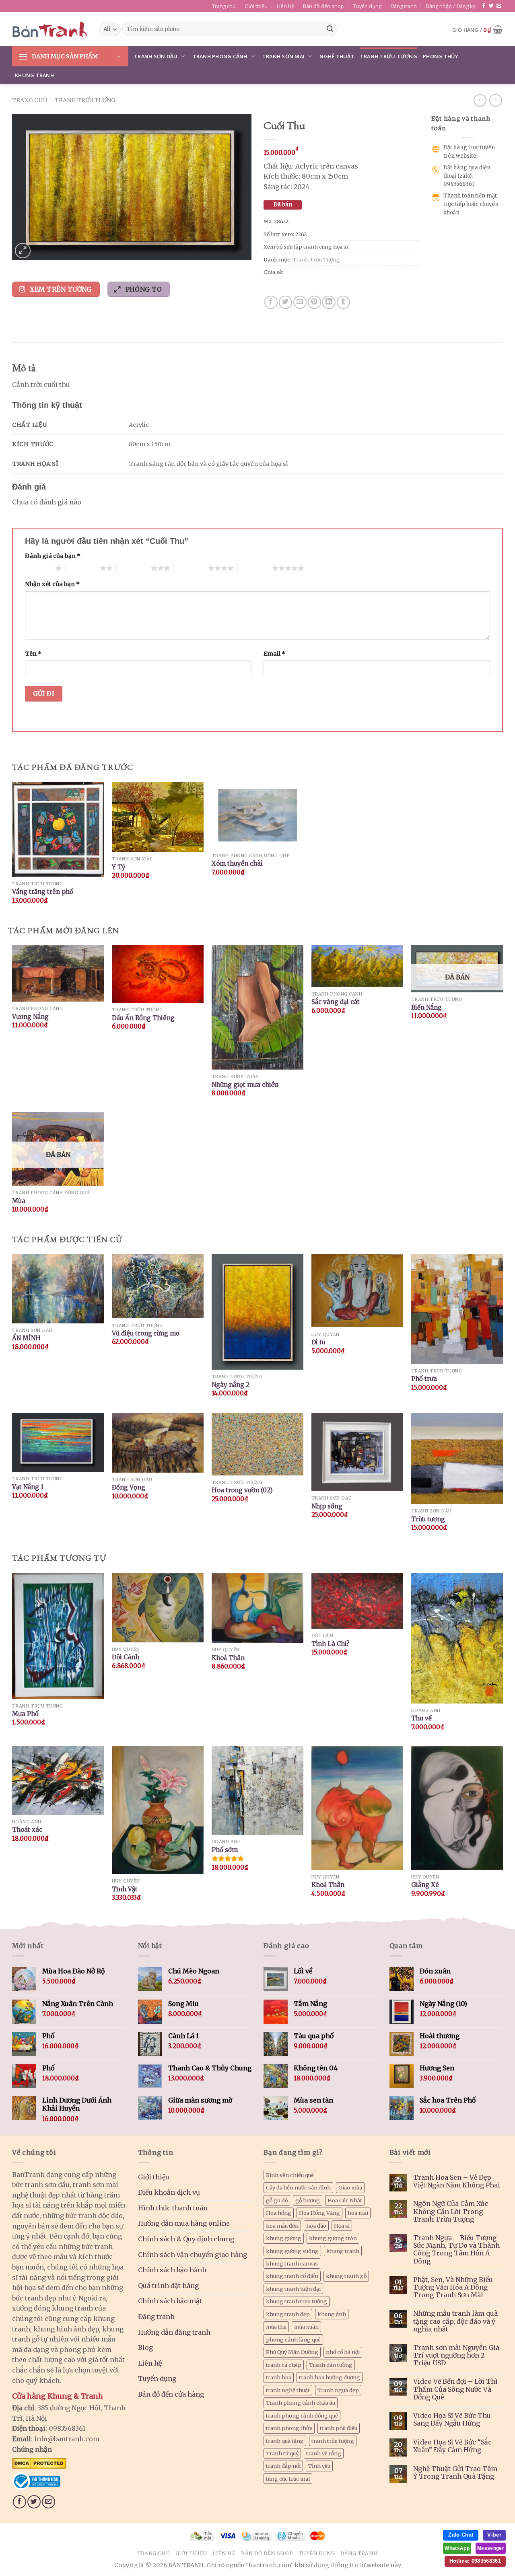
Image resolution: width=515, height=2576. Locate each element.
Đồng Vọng (129, 1487)
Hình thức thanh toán (173, 2208)
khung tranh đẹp (288, 2314)
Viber (494, 2535)
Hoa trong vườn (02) (242, 1490)
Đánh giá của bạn (53, 556)
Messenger (491, 2548)
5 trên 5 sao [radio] (255, 568)
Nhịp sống (327, 1506)
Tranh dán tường (331, 2365)
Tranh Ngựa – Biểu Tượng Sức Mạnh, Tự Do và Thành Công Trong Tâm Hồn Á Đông (456, 2250)
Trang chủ (224, 6)
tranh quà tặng (285, 2441)
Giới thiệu (256, 6)
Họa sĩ (342, 2226)
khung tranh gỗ (346, 2276)
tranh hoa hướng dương (330, 2377)
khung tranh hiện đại (293, 2289)
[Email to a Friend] (300, 302)
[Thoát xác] (58, 1781)
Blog (145, 2348)
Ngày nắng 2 (231, 1385)
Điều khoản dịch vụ (169, 2192)
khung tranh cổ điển (292, 2276)
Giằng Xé (425, 1885)
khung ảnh (332, 2314)
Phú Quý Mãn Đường (292, 2352)
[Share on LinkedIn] (329, 302)
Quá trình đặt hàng (168, 2286)
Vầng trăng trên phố (43, 892)
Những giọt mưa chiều (245, 1085)
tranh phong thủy (289, 2428)
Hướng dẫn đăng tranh (174, 2332)
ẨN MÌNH (26, 1338)
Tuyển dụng (367, 6)
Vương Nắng (30, 1017)
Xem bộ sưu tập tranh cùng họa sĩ (306, 247)
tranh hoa (279, 2377)
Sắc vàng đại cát (336, 1002)
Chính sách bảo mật (170, 2301)
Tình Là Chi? (330, 1644)
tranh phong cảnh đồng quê (302, 2416)
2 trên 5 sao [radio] (83, 568)
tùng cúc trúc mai (288, 2479)
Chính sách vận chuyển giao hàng (193, 2255)
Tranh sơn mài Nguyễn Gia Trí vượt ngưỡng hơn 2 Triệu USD (456, 2355)
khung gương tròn (333, 2238)
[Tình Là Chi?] (357, 1601)
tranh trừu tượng (333, 2441)
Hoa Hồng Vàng (319, 2213)
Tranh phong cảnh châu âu (301, 2403)
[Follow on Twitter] (491, 6)
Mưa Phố (25, 1714)
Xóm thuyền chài (237, 863)
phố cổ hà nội (343, 2352)
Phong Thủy (441, 56)
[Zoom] (23, 251)
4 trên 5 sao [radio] (191, 568)
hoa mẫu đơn (282, 2226)
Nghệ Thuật (337, 56)
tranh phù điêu (339, 2428)
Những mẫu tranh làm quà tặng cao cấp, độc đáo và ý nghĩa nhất (455, 2321)
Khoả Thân (228, 1658)
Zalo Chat (461, 2535)
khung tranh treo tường (297, 2301)
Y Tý (119, 867)
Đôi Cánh (126, 1657)
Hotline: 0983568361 (475, 2561)
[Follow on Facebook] (484, 6)
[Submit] (330, 29)
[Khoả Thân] (257, 1608)
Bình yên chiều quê (290, 2175)
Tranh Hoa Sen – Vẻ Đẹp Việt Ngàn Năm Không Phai (457, 2181)
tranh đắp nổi (283, 2466)
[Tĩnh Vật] (158, 1810)
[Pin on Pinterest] (314, 302)
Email (274, 654)
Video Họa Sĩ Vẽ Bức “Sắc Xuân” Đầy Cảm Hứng (452, 2446)
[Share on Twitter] (285, 302)
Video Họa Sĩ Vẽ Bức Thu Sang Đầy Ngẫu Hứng (452, 2420)
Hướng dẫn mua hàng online (184, 2223)
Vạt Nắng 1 (28, 1487)
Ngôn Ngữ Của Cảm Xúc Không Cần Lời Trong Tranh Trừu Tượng (451, 2211)
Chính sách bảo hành (172, 2270)
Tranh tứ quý (282, 2453)
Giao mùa (350, 2187)
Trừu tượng (428, 1519)
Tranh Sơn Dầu (156, 56)
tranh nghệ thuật (288, 2390)
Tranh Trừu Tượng (389, 56)
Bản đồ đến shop (323, 6)
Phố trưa (424, 1379)
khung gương (284, 2238)
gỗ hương (308, 2200)
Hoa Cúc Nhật (345, 2200)
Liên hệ (285, 6)
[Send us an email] (499, 6)
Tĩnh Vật (125, 1889)
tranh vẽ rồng (324, 2453)
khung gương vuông (292, 2251)
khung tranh (343, 2251)
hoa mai (358, 2213)
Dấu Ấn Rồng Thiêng (143, 1018)
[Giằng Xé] (457, 1808)
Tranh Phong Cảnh (220, 56)
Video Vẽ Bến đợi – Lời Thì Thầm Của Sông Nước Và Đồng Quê (455, 2389)
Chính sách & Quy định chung (186, 2239)
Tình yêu (319, 2466)
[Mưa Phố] (58, 1636)
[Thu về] (457, 1638)
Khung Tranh (34, 75)
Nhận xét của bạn (52, 584)
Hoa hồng (279, 2213)
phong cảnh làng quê (293, 2339)
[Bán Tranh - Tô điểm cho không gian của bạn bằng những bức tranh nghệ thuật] (49, 29)
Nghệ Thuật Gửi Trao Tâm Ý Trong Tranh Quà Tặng (455, 2473)
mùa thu (276, 2327)
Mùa (19, 1201)
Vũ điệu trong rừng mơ (146, 1333)
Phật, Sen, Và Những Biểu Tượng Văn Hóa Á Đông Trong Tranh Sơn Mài (453, 2287)
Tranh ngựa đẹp (338, 2390)
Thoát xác (27, 1830)
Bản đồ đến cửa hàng (171, 2394)
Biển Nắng (426, 1007)
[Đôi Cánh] (158, 1607)
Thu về (421, 1718)
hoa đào (316, 2226)
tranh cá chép (284, 2365)
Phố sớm (225, 1850)
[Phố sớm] (257, 1790)
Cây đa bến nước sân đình (298, 2187)
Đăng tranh (404, 6)
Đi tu (318, 1342)
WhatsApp (457, 2548)
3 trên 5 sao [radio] (134, 568)
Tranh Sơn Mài (283, 56)
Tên (33, 654)
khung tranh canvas (292, 2263)
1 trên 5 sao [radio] (38, 568)
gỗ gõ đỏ (277, 2200)
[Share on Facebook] (271, 302)
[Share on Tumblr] (343, 302)
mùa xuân (306, 2327)
